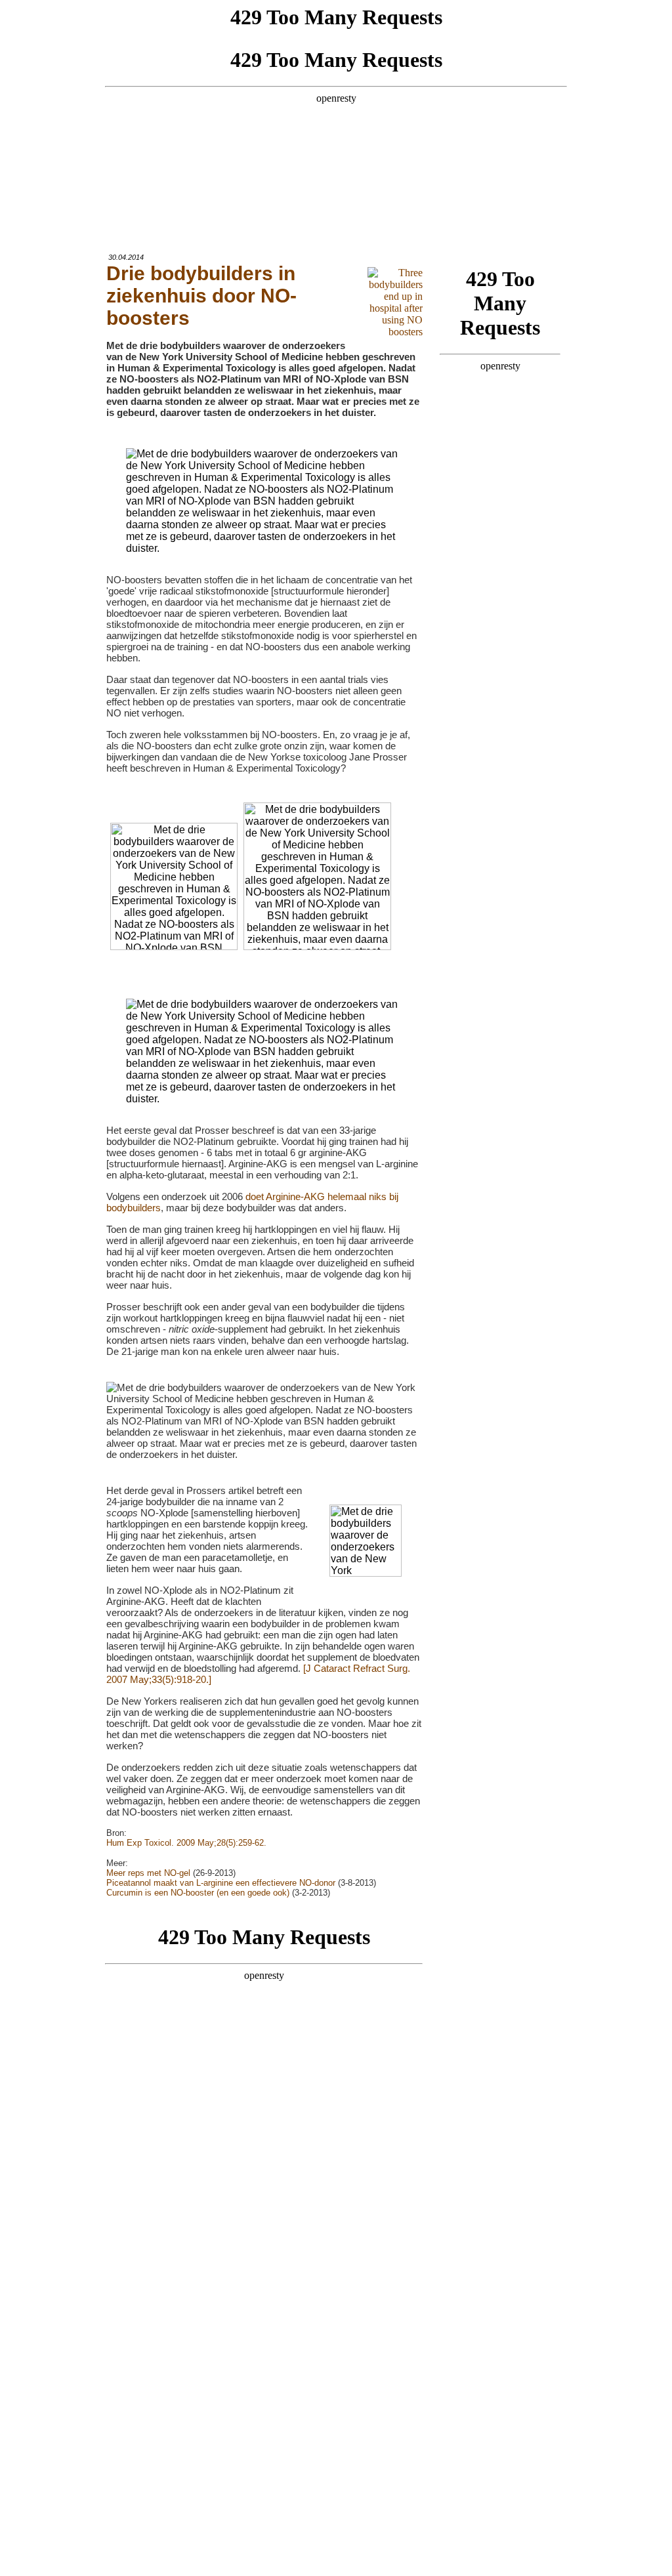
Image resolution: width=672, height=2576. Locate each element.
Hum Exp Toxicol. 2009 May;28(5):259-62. (186, 1843)
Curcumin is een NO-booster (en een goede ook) (198, 1893)
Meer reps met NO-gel (148, 1873)
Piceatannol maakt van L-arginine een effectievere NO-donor (221, 1883)
